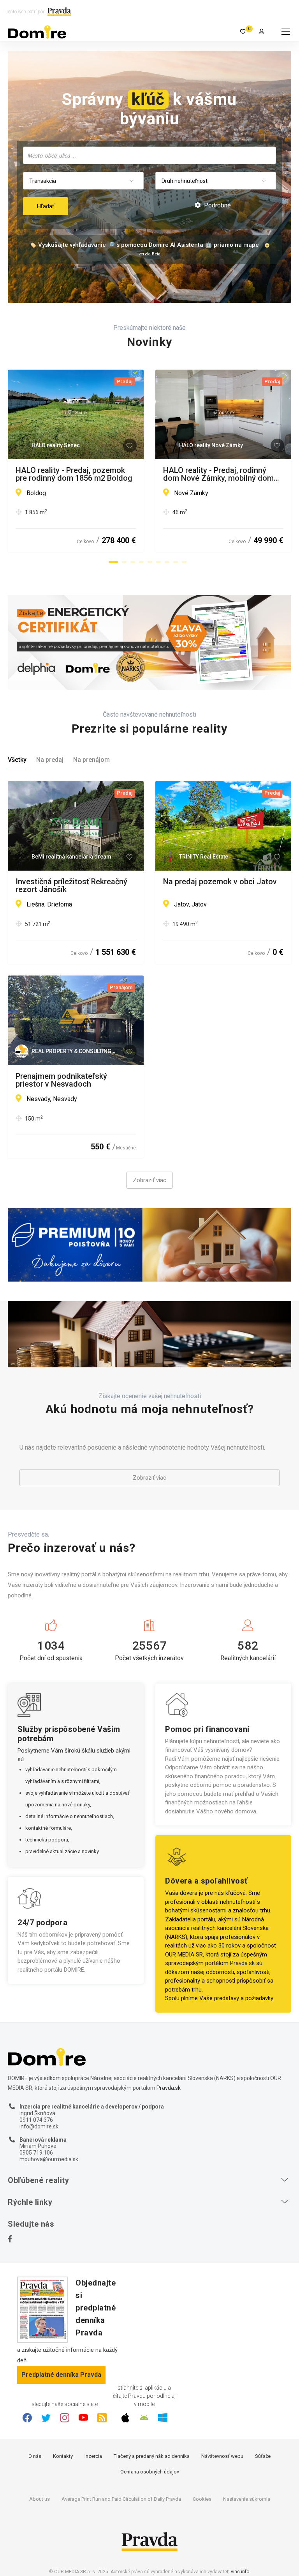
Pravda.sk (242, 1963)
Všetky (17, 760)
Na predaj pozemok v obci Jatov (220, 882)
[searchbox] (150, 155)
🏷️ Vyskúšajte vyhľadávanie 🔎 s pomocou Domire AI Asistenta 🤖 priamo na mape (144, 245)
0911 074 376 (36, 2120)
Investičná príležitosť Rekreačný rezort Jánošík (71, 885)
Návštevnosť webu (222, 2456)
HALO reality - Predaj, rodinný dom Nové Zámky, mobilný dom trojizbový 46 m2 (218, 474)
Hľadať (46, 206)
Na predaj (50, 760)
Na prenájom (91, 760)
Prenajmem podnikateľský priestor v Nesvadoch (61, 1080)
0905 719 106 (36, 2153)
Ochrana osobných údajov (150, 2472)
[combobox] (149, 155)
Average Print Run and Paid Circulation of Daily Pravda (121, 2499)
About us (40, 2499)
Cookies (202, 2499)
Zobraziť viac (149, 1180)
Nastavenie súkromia (247, 2499)
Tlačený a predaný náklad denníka (152, 2456)
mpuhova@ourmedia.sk (49, 2159)
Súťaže (263, 2456)
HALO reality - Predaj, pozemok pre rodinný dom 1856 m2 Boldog (74, 474)
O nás (35, 2456)
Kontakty (63, 2456)
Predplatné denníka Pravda (61, 2375)
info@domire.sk (39, 2126)
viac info (240, 2572)
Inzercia (93, 2456)
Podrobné (217, 205)
